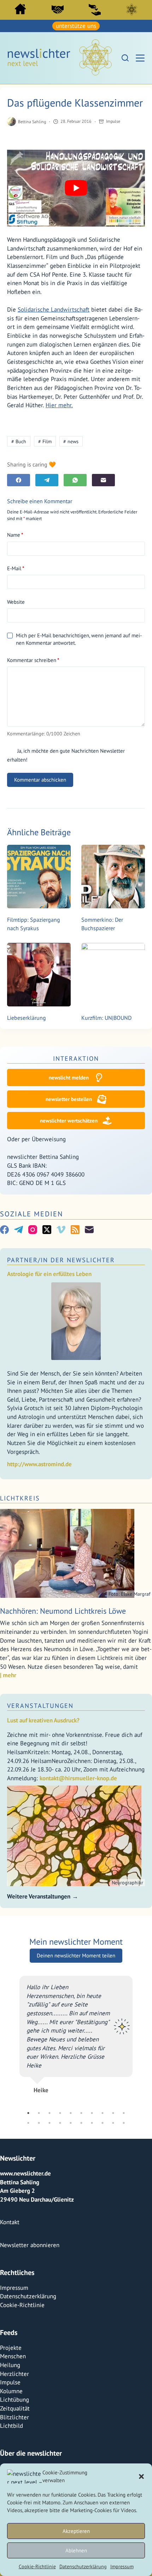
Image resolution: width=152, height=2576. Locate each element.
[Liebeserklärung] (39, 975)
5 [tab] (71, 2241)
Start (20, 9)
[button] (141, 2476)
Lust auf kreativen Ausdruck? (43, 1720)
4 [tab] (60, 2241)
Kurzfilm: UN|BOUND (106, 1018)
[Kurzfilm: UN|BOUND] (113, 975)
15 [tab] (71, 2251)
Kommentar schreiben (33, 660)
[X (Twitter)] (47, 1230)
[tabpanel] (77, 2105)
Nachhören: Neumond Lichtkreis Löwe (63, 1611)
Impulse (113, 121)
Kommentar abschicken (40, 780)
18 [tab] (103, 2251)
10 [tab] (124, 2241)
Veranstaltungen (40, 1706)
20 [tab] (124, 2251)
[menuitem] (21, 11)
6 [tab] (81, 2241)
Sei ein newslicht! (95, 10)
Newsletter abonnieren (30, 2373)
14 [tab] (60, 2251)
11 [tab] (28, 2251)
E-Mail (16, 568)
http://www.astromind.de (39, 1464)
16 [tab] (81, 2251)
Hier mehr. (59, 405)
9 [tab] (113, 2241)
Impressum (122, 2566)
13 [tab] (49, 2251)
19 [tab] (113, 2251)
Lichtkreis (132, 10)
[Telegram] (47, 480)
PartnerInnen (58, 10)
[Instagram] (33, 1230)
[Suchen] (125, 58)
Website (16, 602)
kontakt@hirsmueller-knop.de (78, 1778)
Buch (19, 441)
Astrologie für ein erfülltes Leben (49, 1274)
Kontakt (10, 2351)
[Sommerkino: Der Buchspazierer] (113, 877)
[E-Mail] (103, 480)
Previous (14, 2105)
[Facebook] (19, 480)
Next (138, 2105)
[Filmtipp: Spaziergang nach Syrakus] (39, 877)
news (71, 441)
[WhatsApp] (75, 480)
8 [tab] (103, 2241)
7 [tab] (92, 2241)
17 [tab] (92, 2251)
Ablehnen (76, 2550)
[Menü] (140, 58)
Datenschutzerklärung (83, 2566)
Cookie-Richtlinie (37, 2566)
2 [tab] (39, 2241)
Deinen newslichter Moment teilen (76, 1951)
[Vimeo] (61, 1230)
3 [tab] (49, 2241)
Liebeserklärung (27, 1018)
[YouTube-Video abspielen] (76, 188)
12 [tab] (39, 2251)
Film (45, 441)
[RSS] (75, 1230)
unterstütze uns (76, 26)
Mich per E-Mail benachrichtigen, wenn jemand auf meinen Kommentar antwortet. (79, 639)
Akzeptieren (76, 2531)
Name (15, 535)
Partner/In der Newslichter (61, 1260)
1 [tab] (28, 2241)
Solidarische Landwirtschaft (54, 309)
